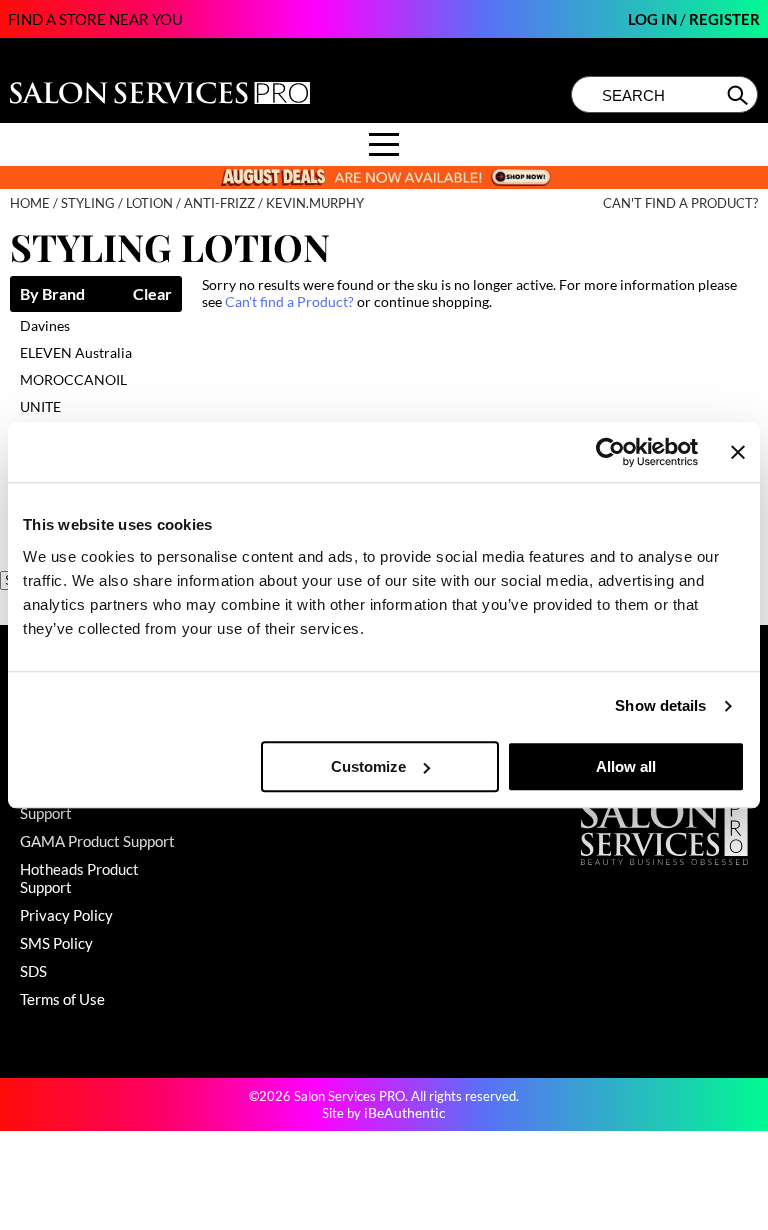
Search (739, 95)
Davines (45, 325)
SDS (33, 971)
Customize (368, 766)
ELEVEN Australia (76, 352)
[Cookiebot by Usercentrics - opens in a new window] (610, 452)
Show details (660, 705)
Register (724, 19)
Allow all (626, 766)
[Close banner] (738, 452)
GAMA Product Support (97, 841)
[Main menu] (384, 144)
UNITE (40, 406)
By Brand (52, 294)
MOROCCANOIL (73, 379)
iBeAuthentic (405, 1112)
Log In (654, 19)
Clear (152, 294)
